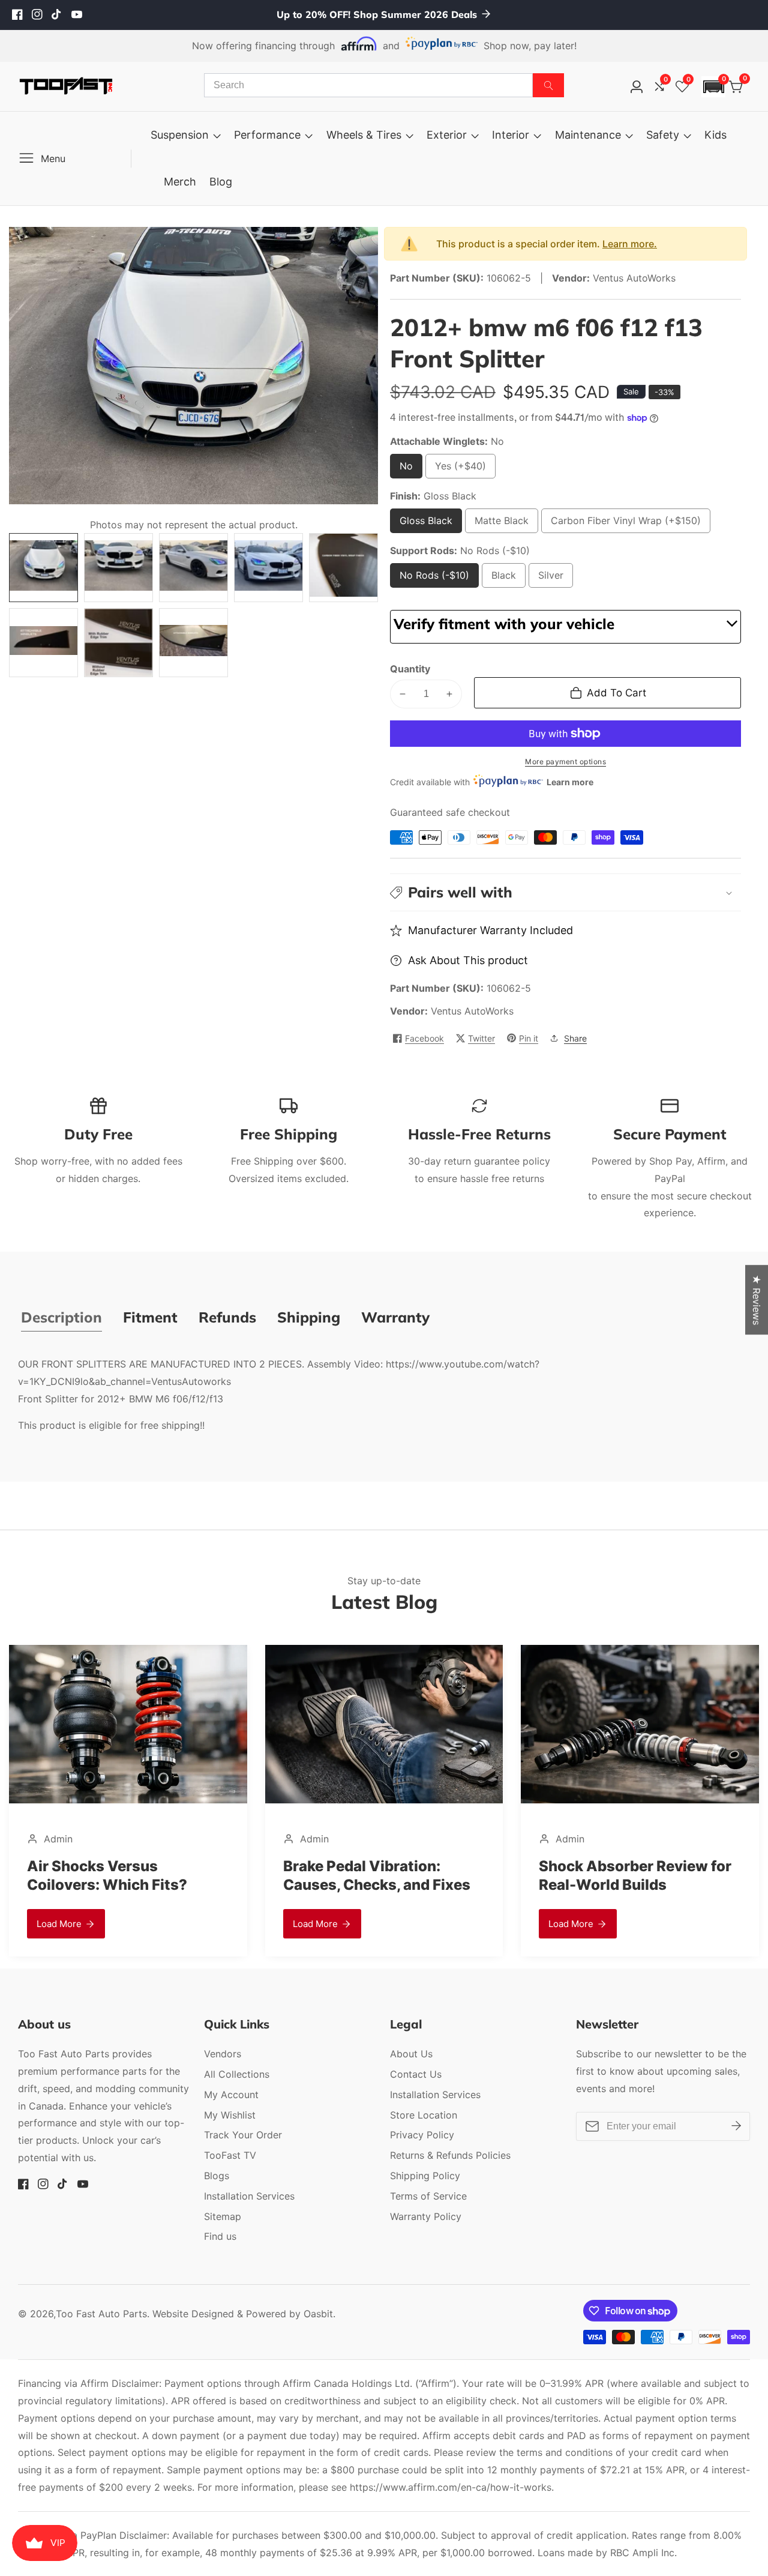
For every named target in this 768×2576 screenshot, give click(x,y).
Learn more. (630, 244)
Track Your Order (243, 2135)
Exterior (447, 135)
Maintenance (588, 135)
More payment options (565, 762)
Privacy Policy (422, 2135)
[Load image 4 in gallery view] (268, 568)
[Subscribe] (736, 2126)
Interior (511, 135)
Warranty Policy (426, 2216)
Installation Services (249, 2196)
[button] (713, 87)
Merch (180, 182)
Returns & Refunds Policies (450, 2155)
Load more (59, 1924)
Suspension (180, 135)
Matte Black (502, 524)
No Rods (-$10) (434, 578)
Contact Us (416, 2074)
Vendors (223, 2054)
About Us (411, 2054)
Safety (663, 135)
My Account (231, 2095)
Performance (267, 135)
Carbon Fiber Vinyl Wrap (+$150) (626, 524)
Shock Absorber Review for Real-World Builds (379, 1875)
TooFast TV (230, 2155)
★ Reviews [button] (757, 1300)
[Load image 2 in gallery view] (118, 568)
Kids (715, 135)
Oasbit (318, 2314)
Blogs (217, 2176)
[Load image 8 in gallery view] (193, 643)
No (409, 469)
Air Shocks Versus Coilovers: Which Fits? (619, 1875)
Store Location (424, 2115)
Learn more (570, 782)
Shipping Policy (425, 2176)
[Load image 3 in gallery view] (193, 568)
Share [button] (575, 1038)
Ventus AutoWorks (472, 1011)
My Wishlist (230, 2115)
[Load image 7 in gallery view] (118, 643)
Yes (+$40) (463, 469)
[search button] (548, 85)
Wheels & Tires (364, 135)
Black (508, 578)
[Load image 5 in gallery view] (343, 568)
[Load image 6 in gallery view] (43, 643)
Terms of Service (428, 2196)
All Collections (237, 2074)
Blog (221, 182)
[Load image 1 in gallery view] (43, 568)
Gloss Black (426, 524)
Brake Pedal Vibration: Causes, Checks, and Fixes (121, 1875)
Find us (220, 2236)
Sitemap (223, 2216)
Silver (556, 578)
